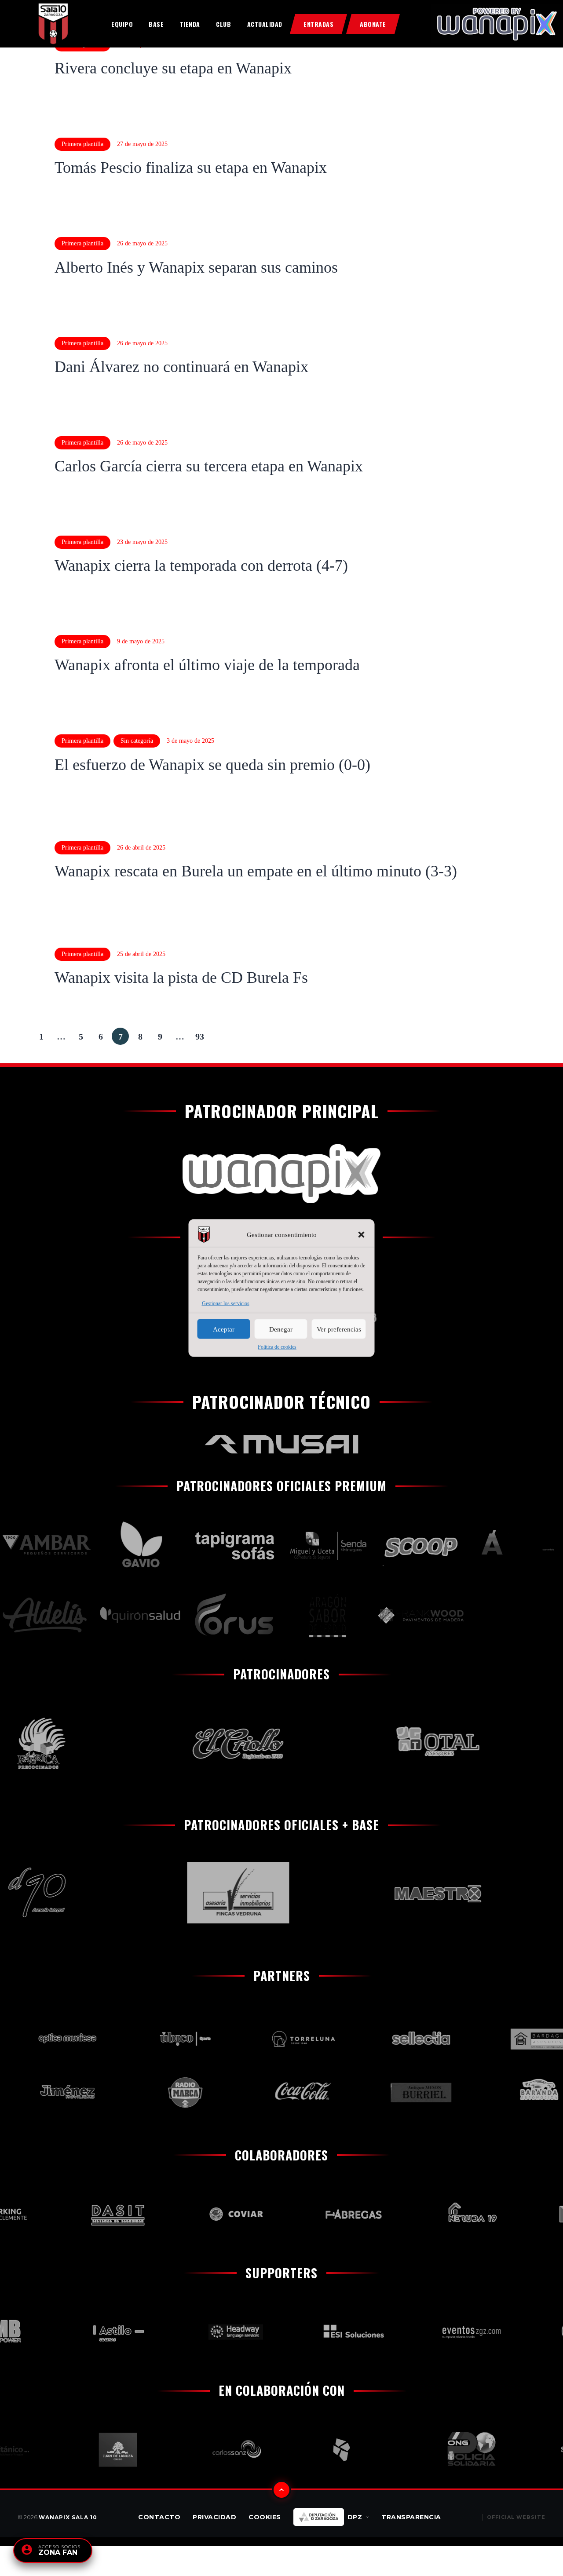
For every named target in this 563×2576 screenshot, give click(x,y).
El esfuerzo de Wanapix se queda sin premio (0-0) (212, 765)
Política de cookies (277, 1347)
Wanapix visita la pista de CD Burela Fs (181, 978)
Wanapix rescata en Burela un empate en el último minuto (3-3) (256, 871)
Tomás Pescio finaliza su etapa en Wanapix (191, 168)
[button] (362, 1235)
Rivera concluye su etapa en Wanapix (173, 68)
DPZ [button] (355, 2517)
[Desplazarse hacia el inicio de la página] (281, 2490)
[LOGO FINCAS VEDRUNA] (201, 1893)
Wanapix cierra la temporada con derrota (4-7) (201, 566)
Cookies (265, 2517)
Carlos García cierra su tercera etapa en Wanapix (209, 466)
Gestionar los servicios (226, 1303)
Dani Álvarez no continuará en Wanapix (181, 367)
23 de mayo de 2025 (142, 542)
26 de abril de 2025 (141, 848)
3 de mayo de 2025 (190, 741)
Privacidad (214, 2517)
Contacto (159, 2517)
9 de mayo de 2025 (141, 641)
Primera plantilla (82, 144)
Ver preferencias (339, 1329)
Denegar (281, 1329)
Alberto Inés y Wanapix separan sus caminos (196, 267)
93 (202, 1034)
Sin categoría (137, 741)
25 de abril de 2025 (141, 954)
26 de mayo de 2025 (142, 243)
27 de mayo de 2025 (142, 144)
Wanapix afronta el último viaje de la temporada (207, 665)
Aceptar (224, 1329)
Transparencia (411, 2517)
